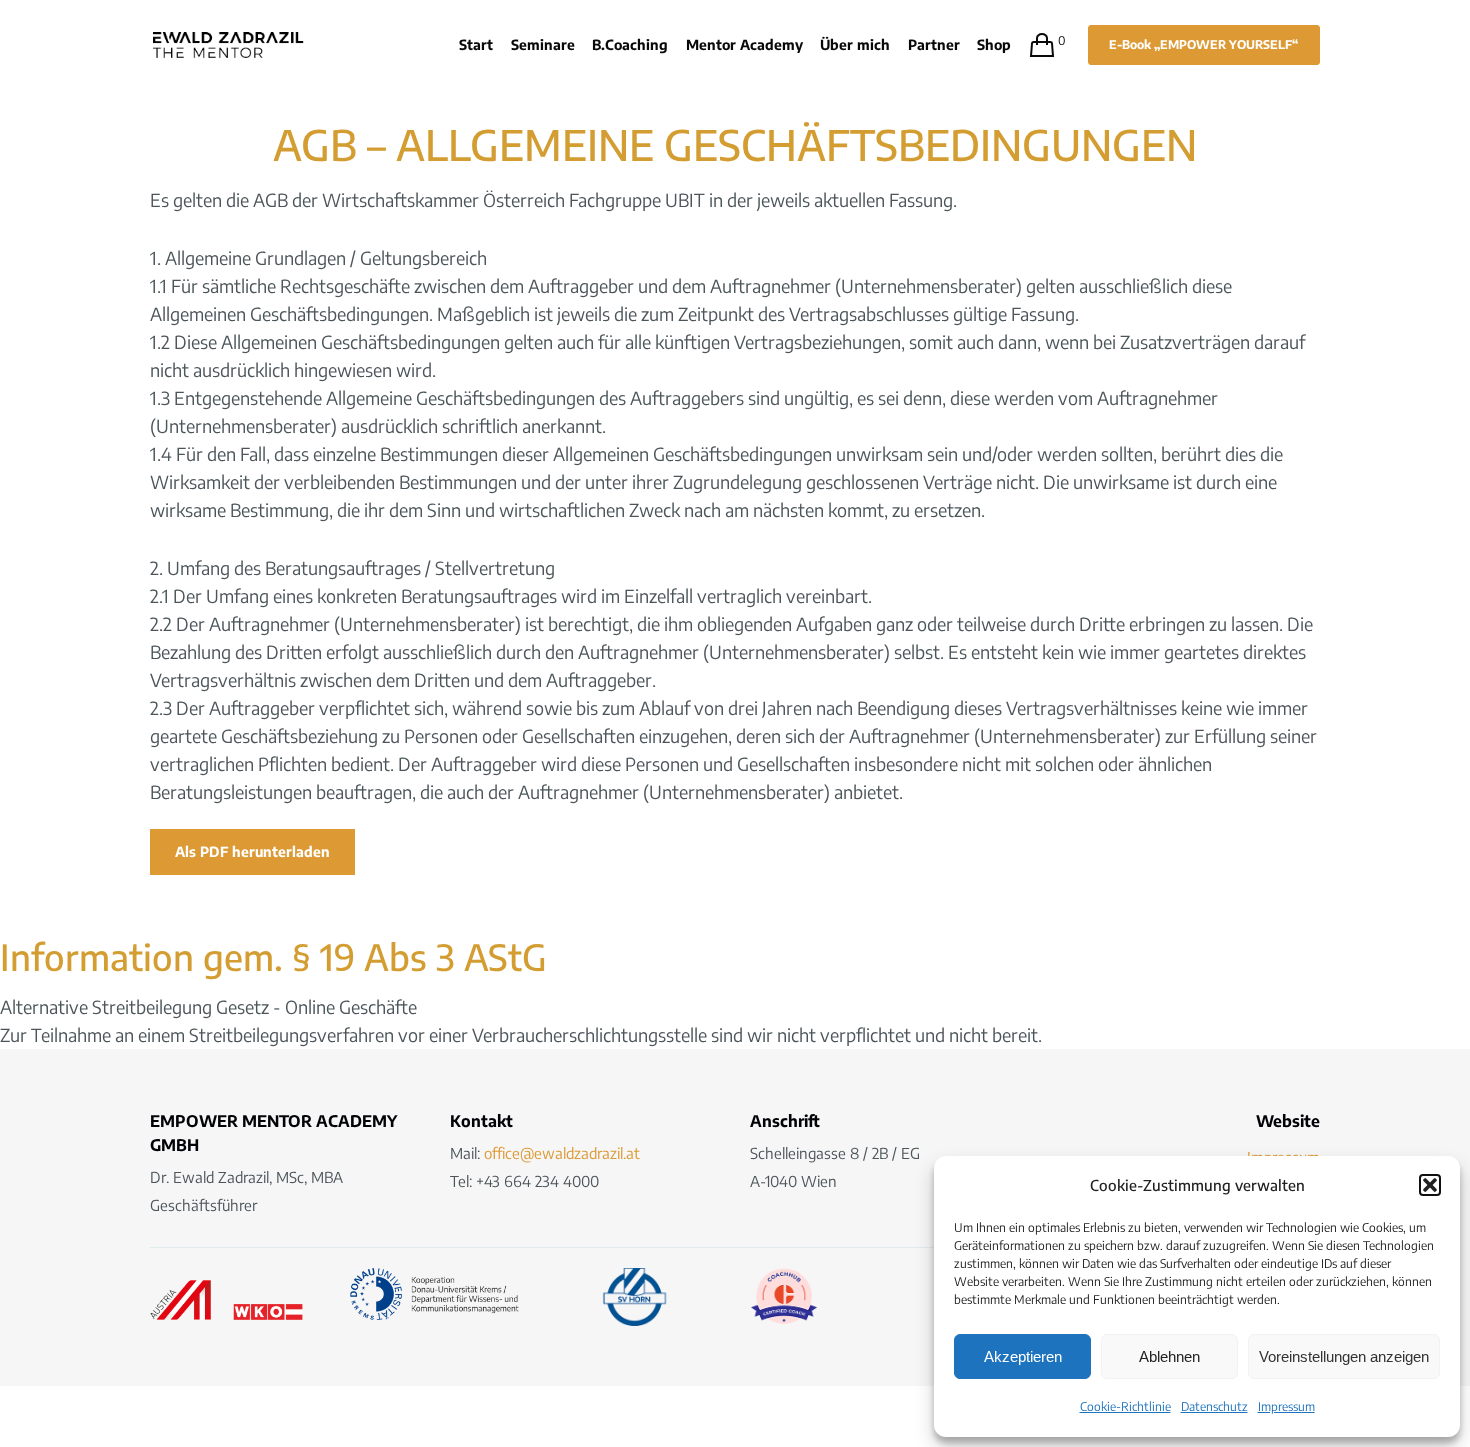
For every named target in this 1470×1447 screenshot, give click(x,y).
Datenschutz (1214, 1406)
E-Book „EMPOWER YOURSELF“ (1203, 44)
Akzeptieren (1023, 1356)
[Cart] (1033, 45)
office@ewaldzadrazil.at (562, 1153)
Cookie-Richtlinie (1125, 1406)
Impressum (1286, 1406)
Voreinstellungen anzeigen (1344, 1356)
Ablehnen (1169, 1356)
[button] (1430, 1185)
